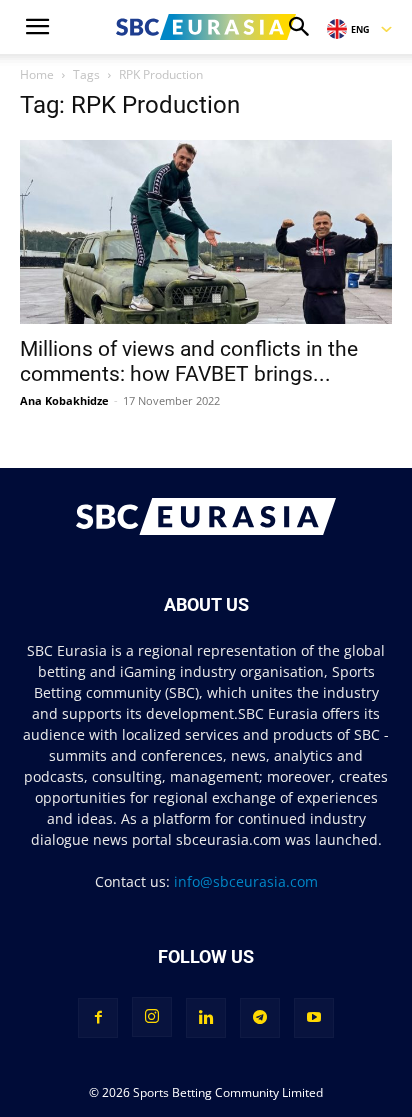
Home (37, 74)
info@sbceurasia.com (246, 881)
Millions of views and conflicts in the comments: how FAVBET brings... (189, 361)
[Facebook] (98, 1018)
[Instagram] (152, 1017)
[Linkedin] (206, 1018)
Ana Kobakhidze (64, 400)
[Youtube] (314, 1018)
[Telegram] (260, 1018)
